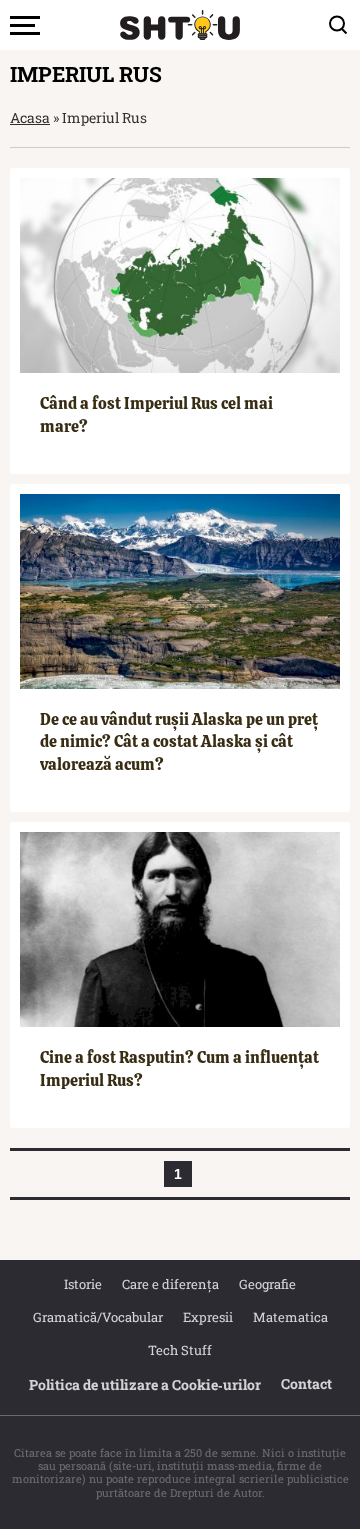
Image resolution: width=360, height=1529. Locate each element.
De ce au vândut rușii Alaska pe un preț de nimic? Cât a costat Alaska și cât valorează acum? (179, 742)
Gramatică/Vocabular (98, 1317)
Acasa (30, 117)
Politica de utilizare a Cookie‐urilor (145, 1384)
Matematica (290, 1317)
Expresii (208, 1317)
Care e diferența (170, 1284)
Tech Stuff (180, 1350)
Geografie (267, 1284)
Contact (306, 1383)
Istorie (83, 1284)
